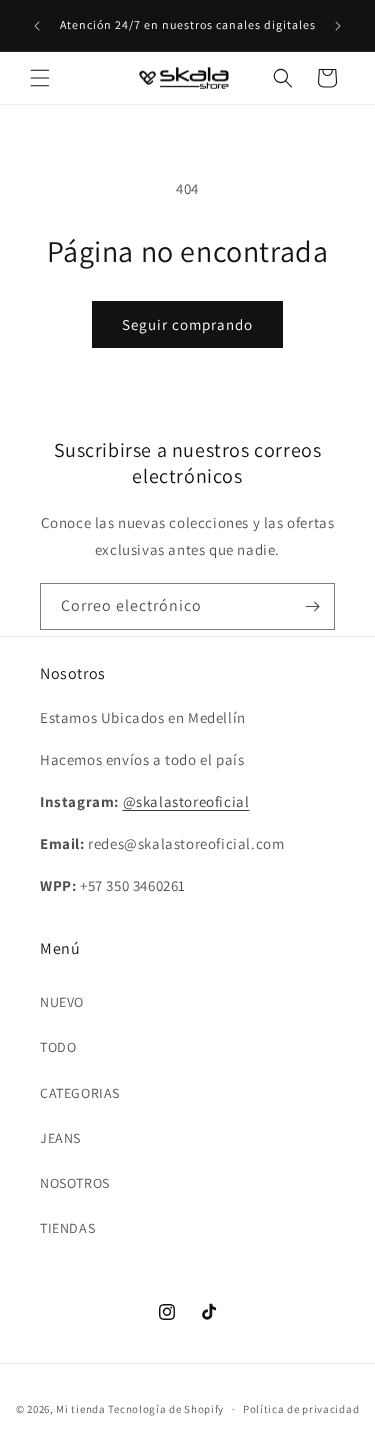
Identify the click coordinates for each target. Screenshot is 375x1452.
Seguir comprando (187, 324)
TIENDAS (67, 1228)
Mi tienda (80, 1409)
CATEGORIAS (80, 1093)
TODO (58, 1047)
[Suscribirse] (312, 606)
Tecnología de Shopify (166, 1409)
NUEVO (62, 1002)
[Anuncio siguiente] (338, 26)
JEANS (60, 1138)
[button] (40, 78)
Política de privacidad (301, 1409)
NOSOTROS (75, 1183)
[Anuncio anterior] (37, 26)
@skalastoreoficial (186, 801)
